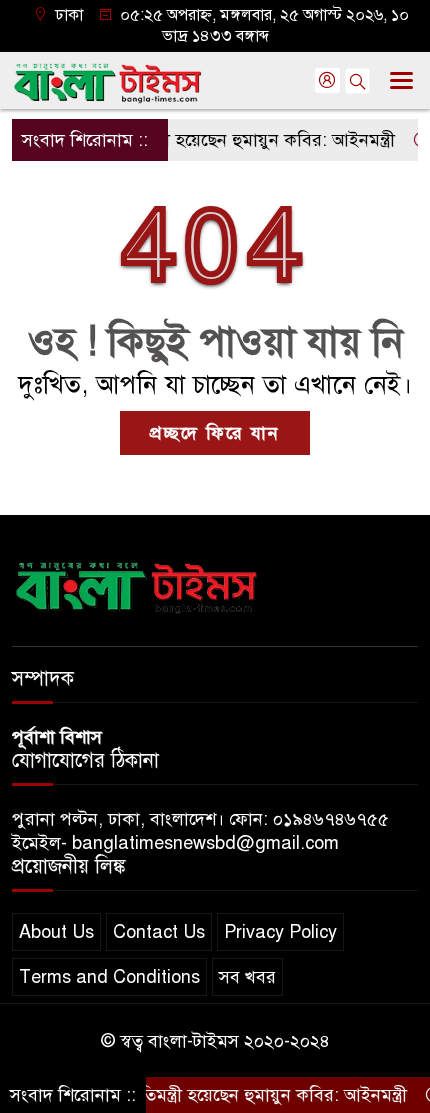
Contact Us (159, 932)
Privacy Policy (280, 932)
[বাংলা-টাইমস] (137, 584)
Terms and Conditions (109, 977)
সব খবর (247, 977)
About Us (56, 932)
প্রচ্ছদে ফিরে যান (215, 433)
